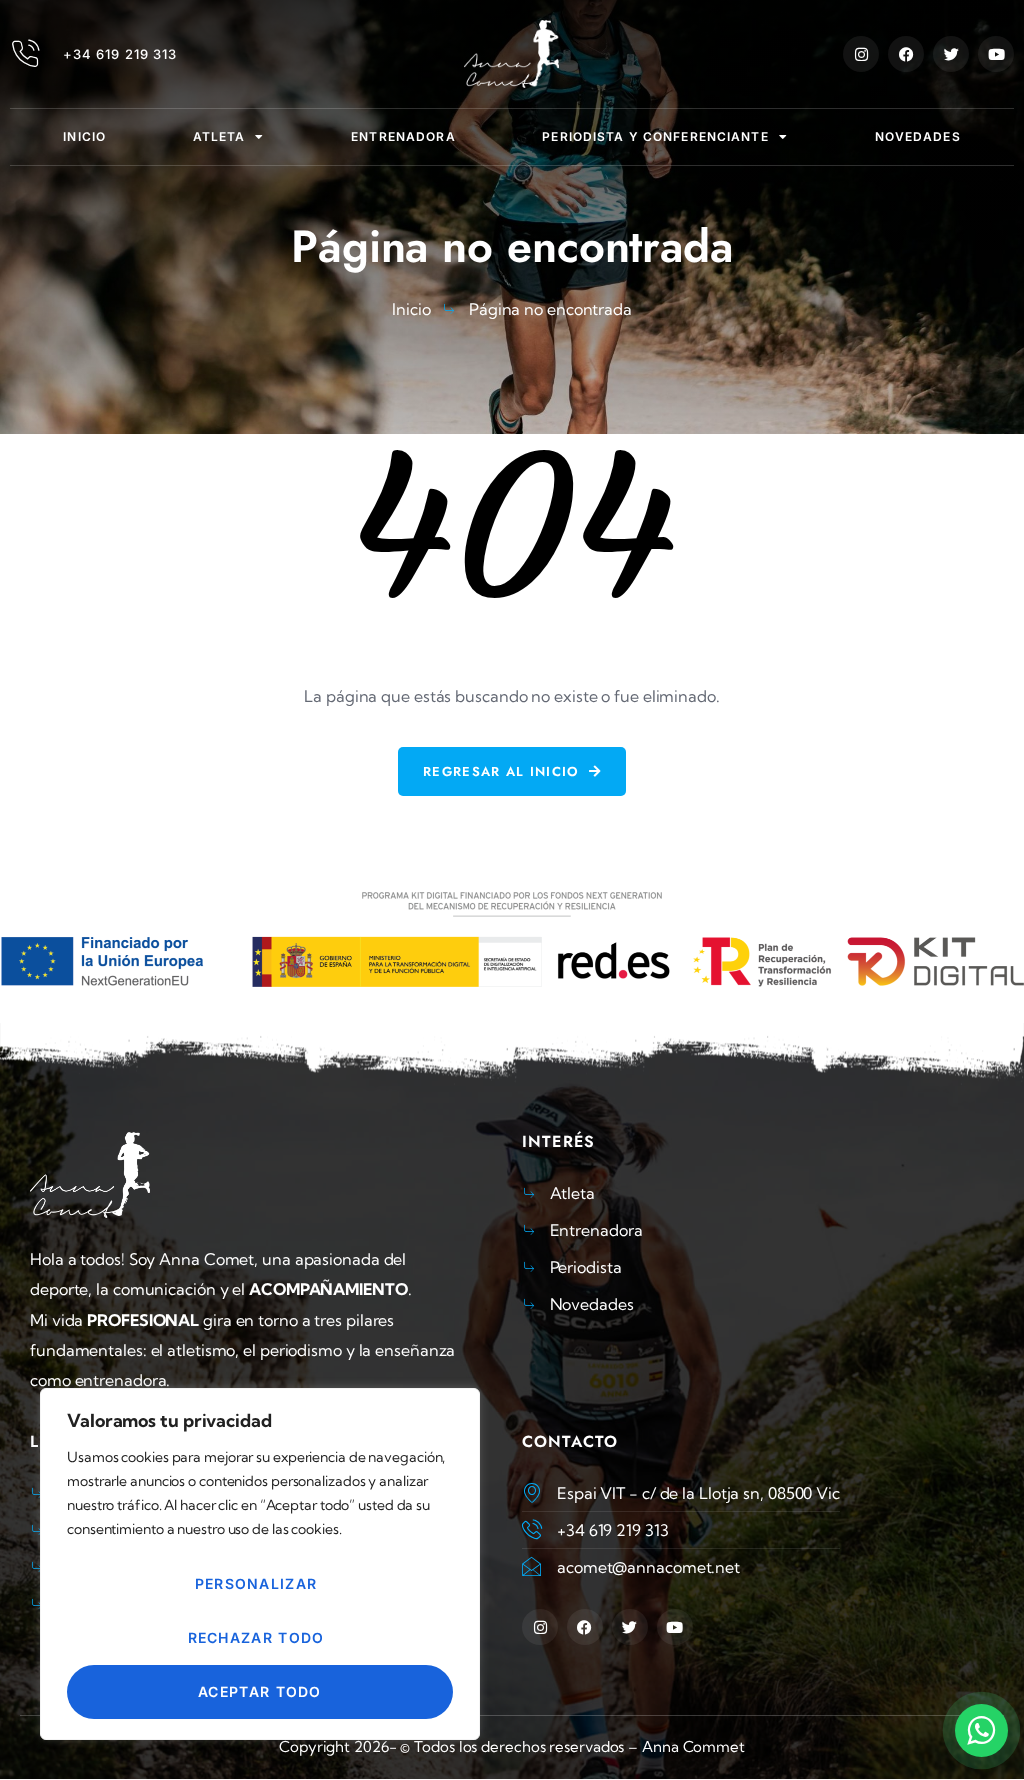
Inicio (84, 136)
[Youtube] (996, 54)
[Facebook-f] (906, 54)
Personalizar (256, 1583)
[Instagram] (861, 54)
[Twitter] (951, 54)
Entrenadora (403, 136)
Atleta (219, 136)
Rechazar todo (256, 1637)
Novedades (918, 136)
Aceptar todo (260, 1691)
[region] (260, 1564)
